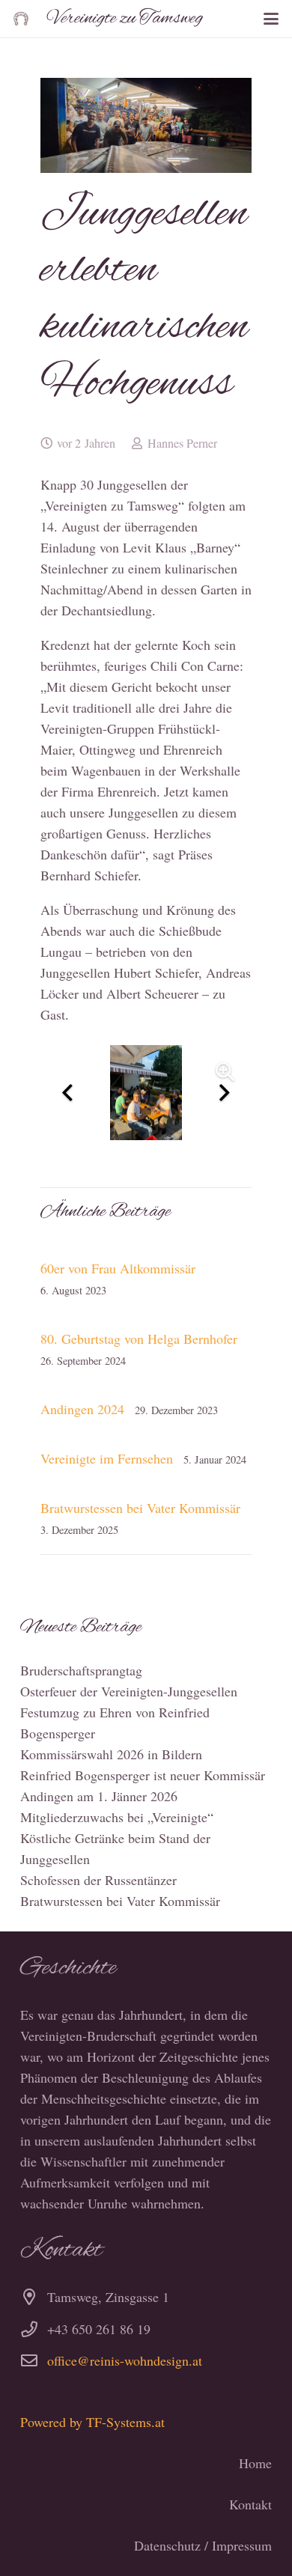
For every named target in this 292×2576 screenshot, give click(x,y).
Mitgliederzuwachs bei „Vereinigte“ (117, 1817)
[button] (271, 19)
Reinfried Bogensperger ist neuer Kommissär (143, 1775)
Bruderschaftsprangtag (81, 1670)
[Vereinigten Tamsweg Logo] (21, 19)
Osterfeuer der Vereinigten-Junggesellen (129, 1691)
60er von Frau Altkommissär (118, 1268)
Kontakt (250, 2504)
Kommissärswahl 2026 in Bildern (111, 1754)
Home (255, 2463)
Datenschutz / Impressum (203, 2545)
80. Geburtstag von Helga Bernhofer (139, 1339)
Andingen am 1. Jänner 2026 (99, 1796)
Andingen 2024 (82, 1409)
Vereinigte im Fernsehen (107, 1458)
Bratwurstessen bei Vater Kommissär (140, 1508)
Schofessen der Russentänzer (98, 1880)
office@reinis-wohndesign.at (125, 2360)
